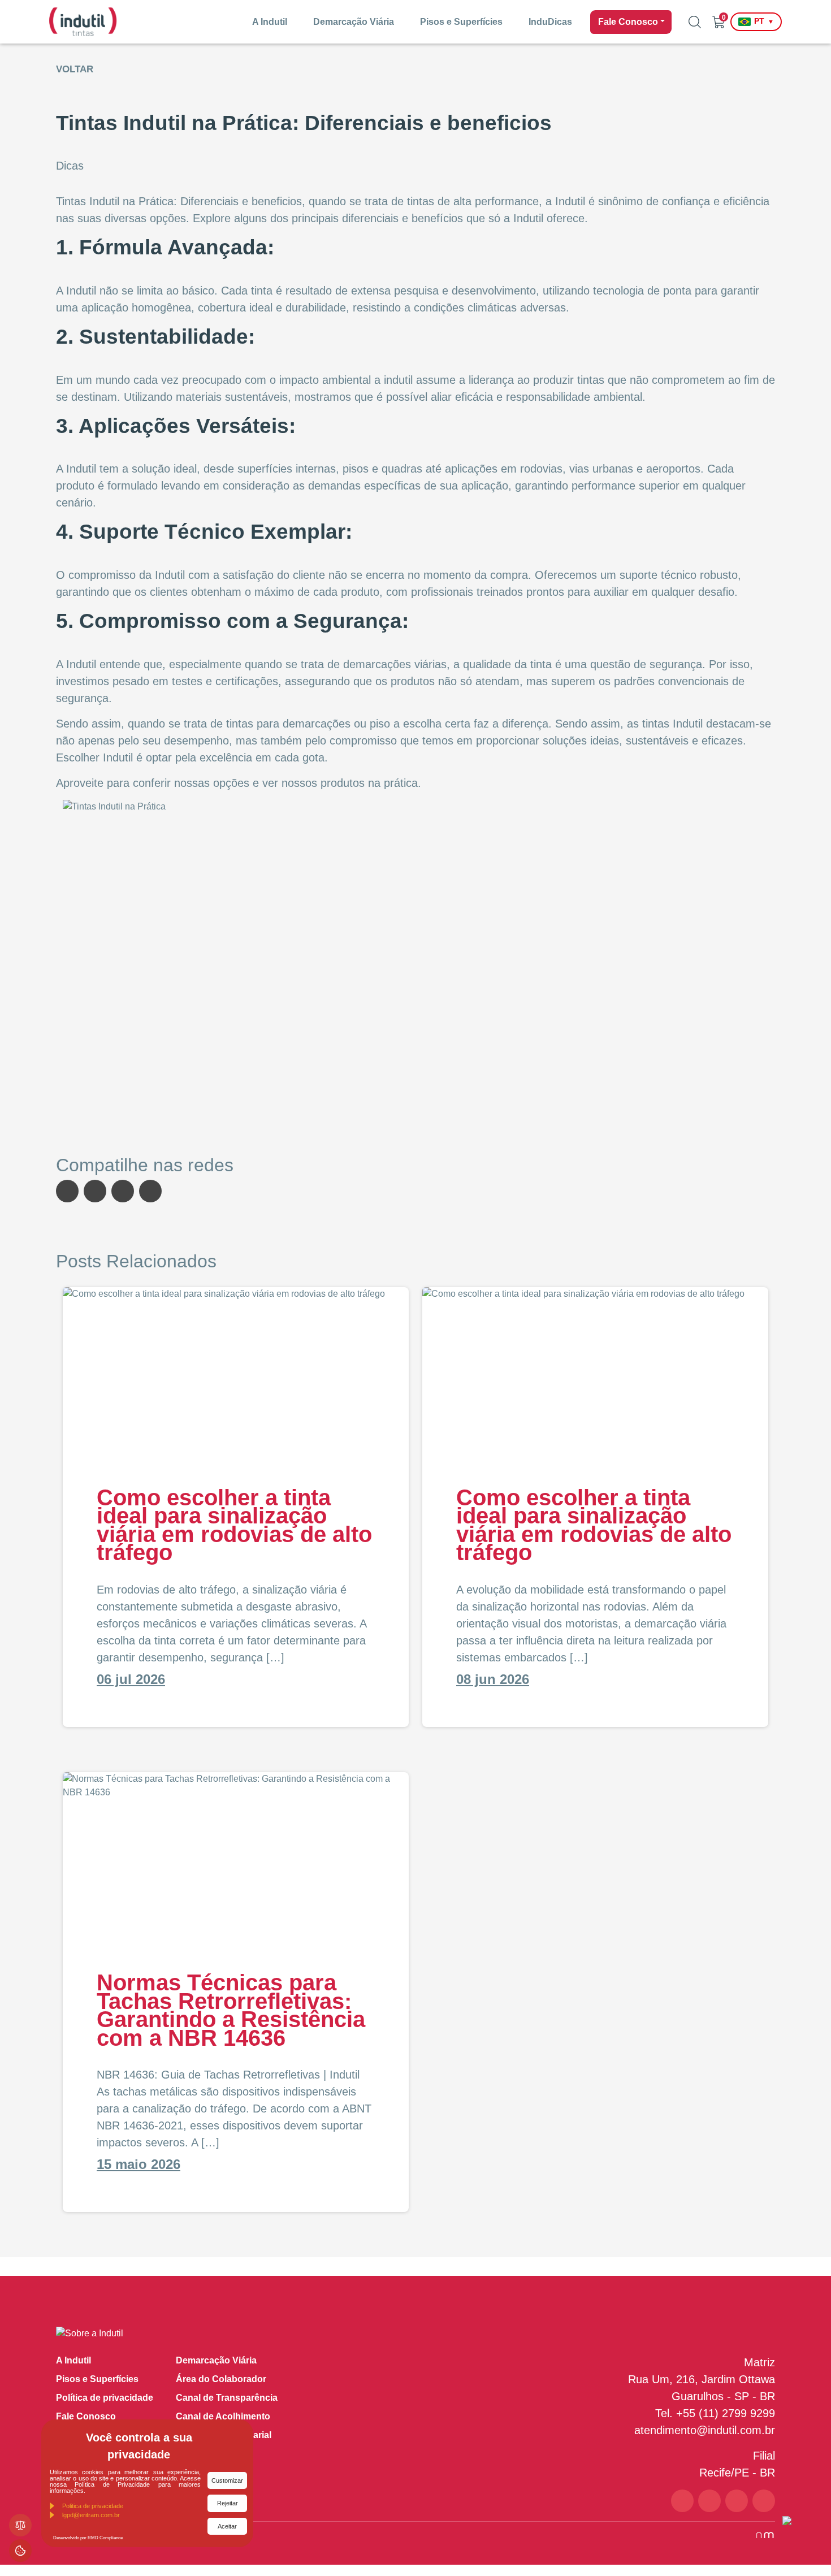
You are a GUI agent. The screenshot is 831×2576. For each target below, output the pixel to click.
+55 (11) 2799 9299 (726, 2413)
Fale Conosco (628, 22)
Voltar (75, 69)
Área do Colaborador (221, 2379)
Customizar (227, 2480)
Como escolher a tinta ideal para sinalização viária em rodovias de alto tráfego (234, 1525)
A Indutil (270, 22)
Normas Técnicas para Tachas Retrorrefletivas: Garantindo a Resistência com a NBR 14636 (231, 2010)
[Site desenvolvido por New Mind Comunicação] (759, 2534)
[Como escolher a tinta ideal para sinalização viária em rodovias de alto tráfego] (236, 1372)
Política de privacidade (105, 2398)
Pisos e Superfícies (461, 22)
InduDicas (550, 22)
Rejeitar (228, 2503)
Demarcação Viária (354, 22)
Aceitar (227, 2526)
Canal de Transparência (227, 2398)
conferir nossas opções (191, 783)
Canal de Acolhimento (223, 2416)
